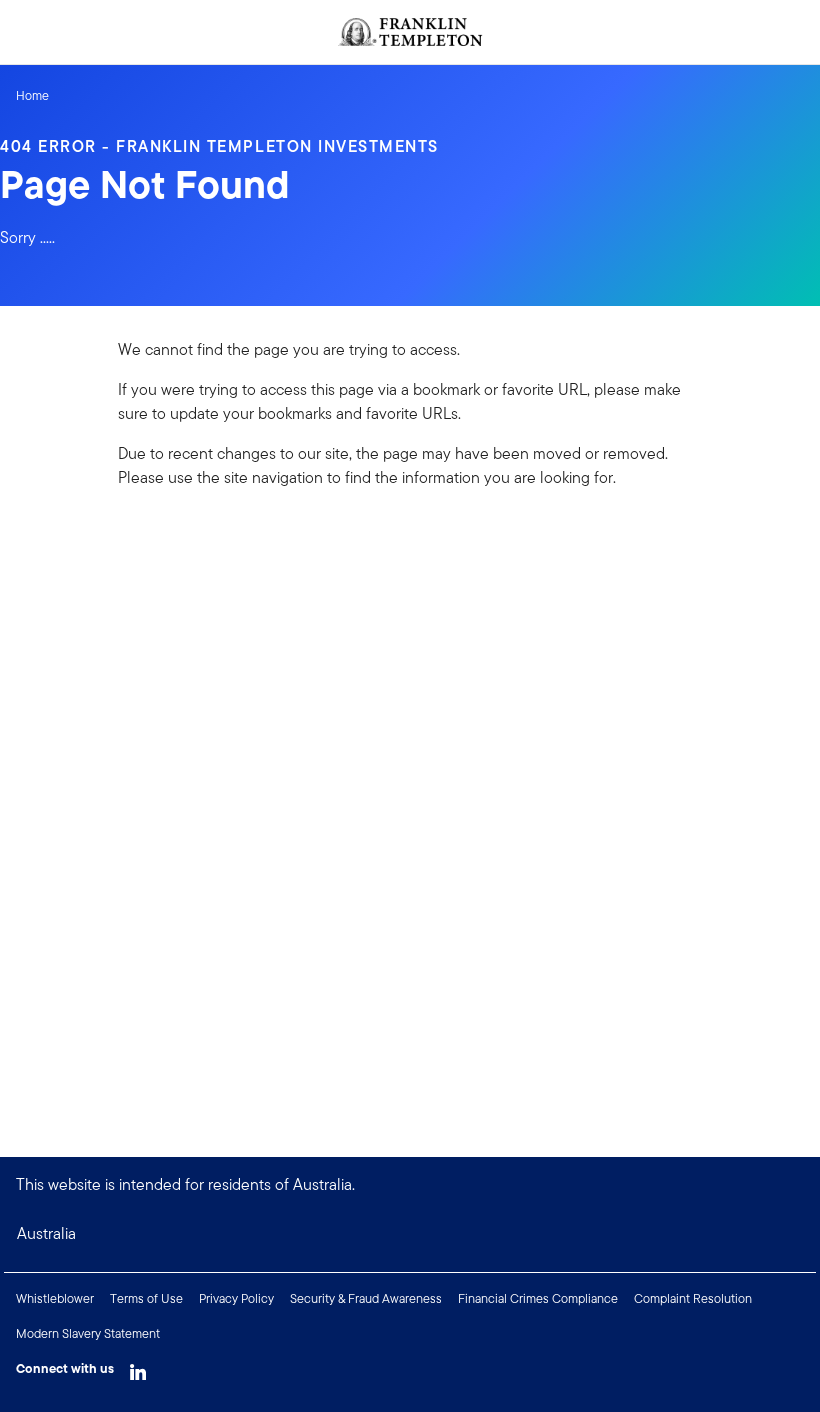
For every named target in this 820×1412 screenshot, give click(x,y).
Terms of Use (146, 1298)
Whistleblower (55, 1298)
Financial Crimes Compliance (538, 1298)
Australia (46, 1233)
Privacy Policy (236, 1298)
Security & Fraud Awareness (366, 1298)
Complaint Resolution (693, 1298)
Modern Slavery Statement (88, 1333)
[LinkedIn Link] (138, 1367)
